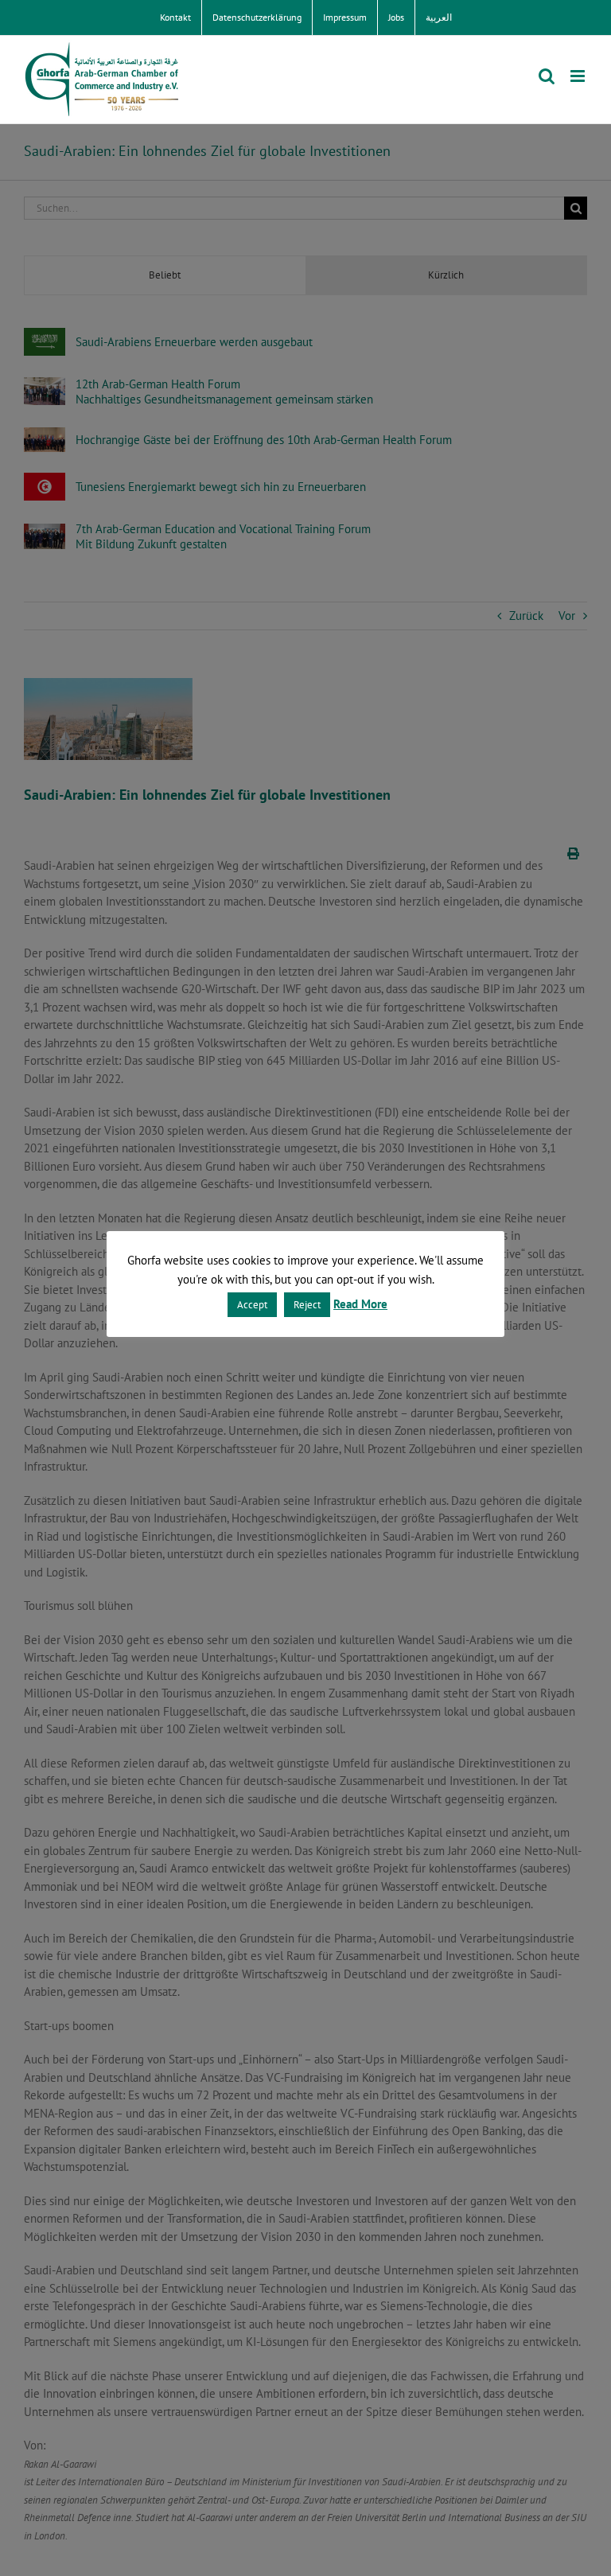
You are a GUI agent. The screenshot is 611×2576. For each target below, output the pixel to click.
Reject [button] (307, 1305)
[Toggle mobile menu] (579, 76)
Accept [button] (252, 1305)
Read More (360, 1304)
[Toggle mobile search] (547, 76)
